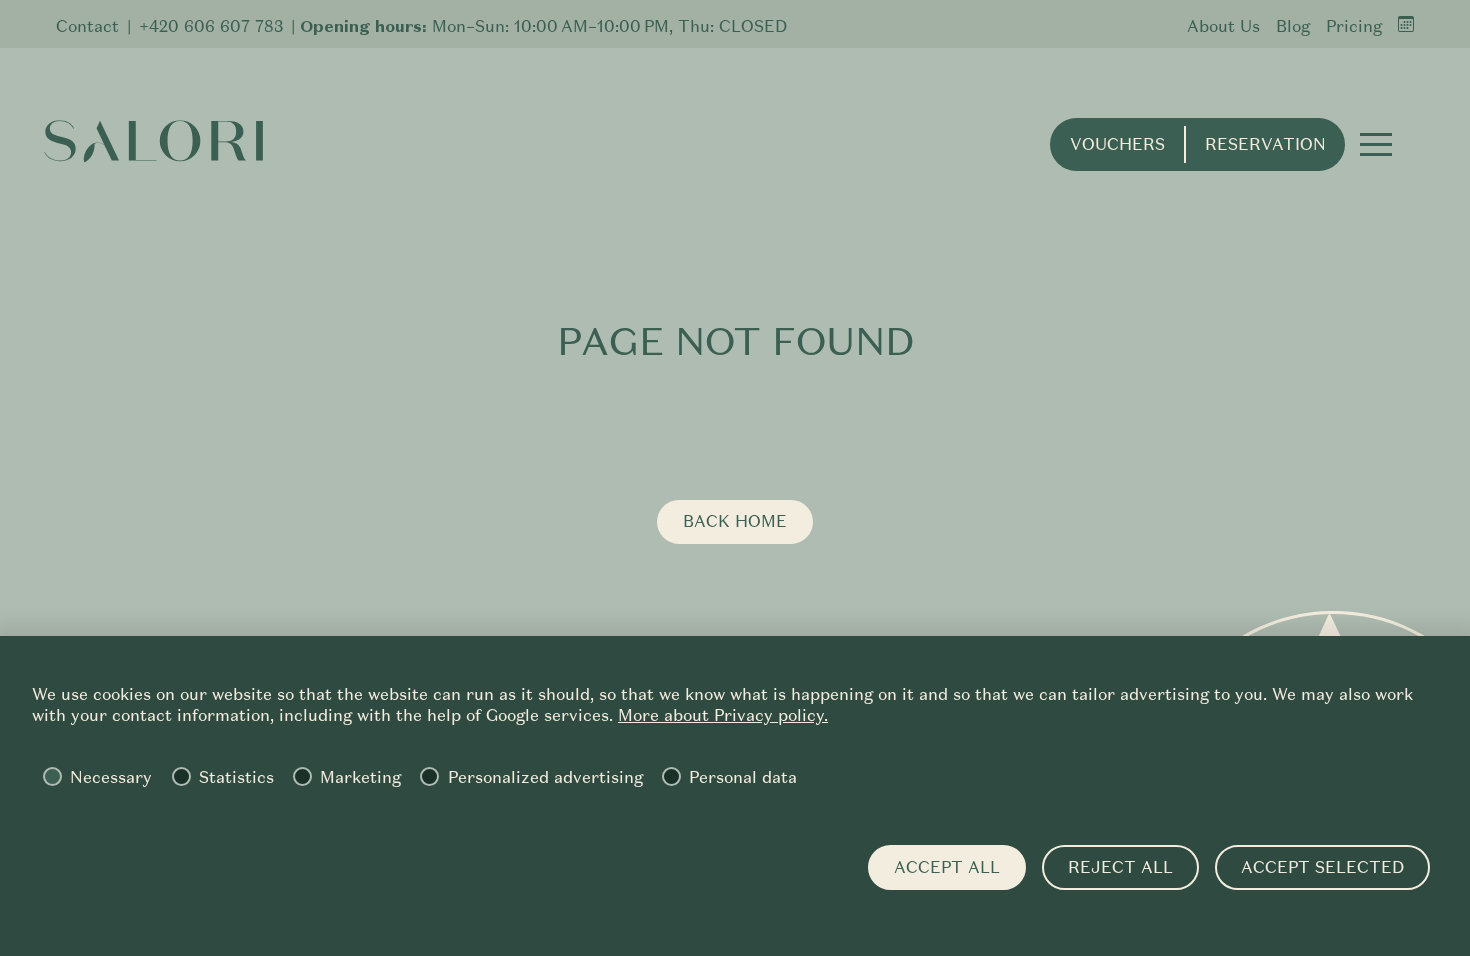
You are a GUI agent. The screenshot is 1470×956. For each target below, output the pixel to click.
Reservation (1265, 144)
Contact (87, 26)
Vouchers (1117, 144)
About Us (1223, 26)
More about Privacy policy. (723, 715)
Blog (1293, 26)
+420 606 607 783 (211, 26)
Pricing (1354, 26)
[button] (1376, 144)
